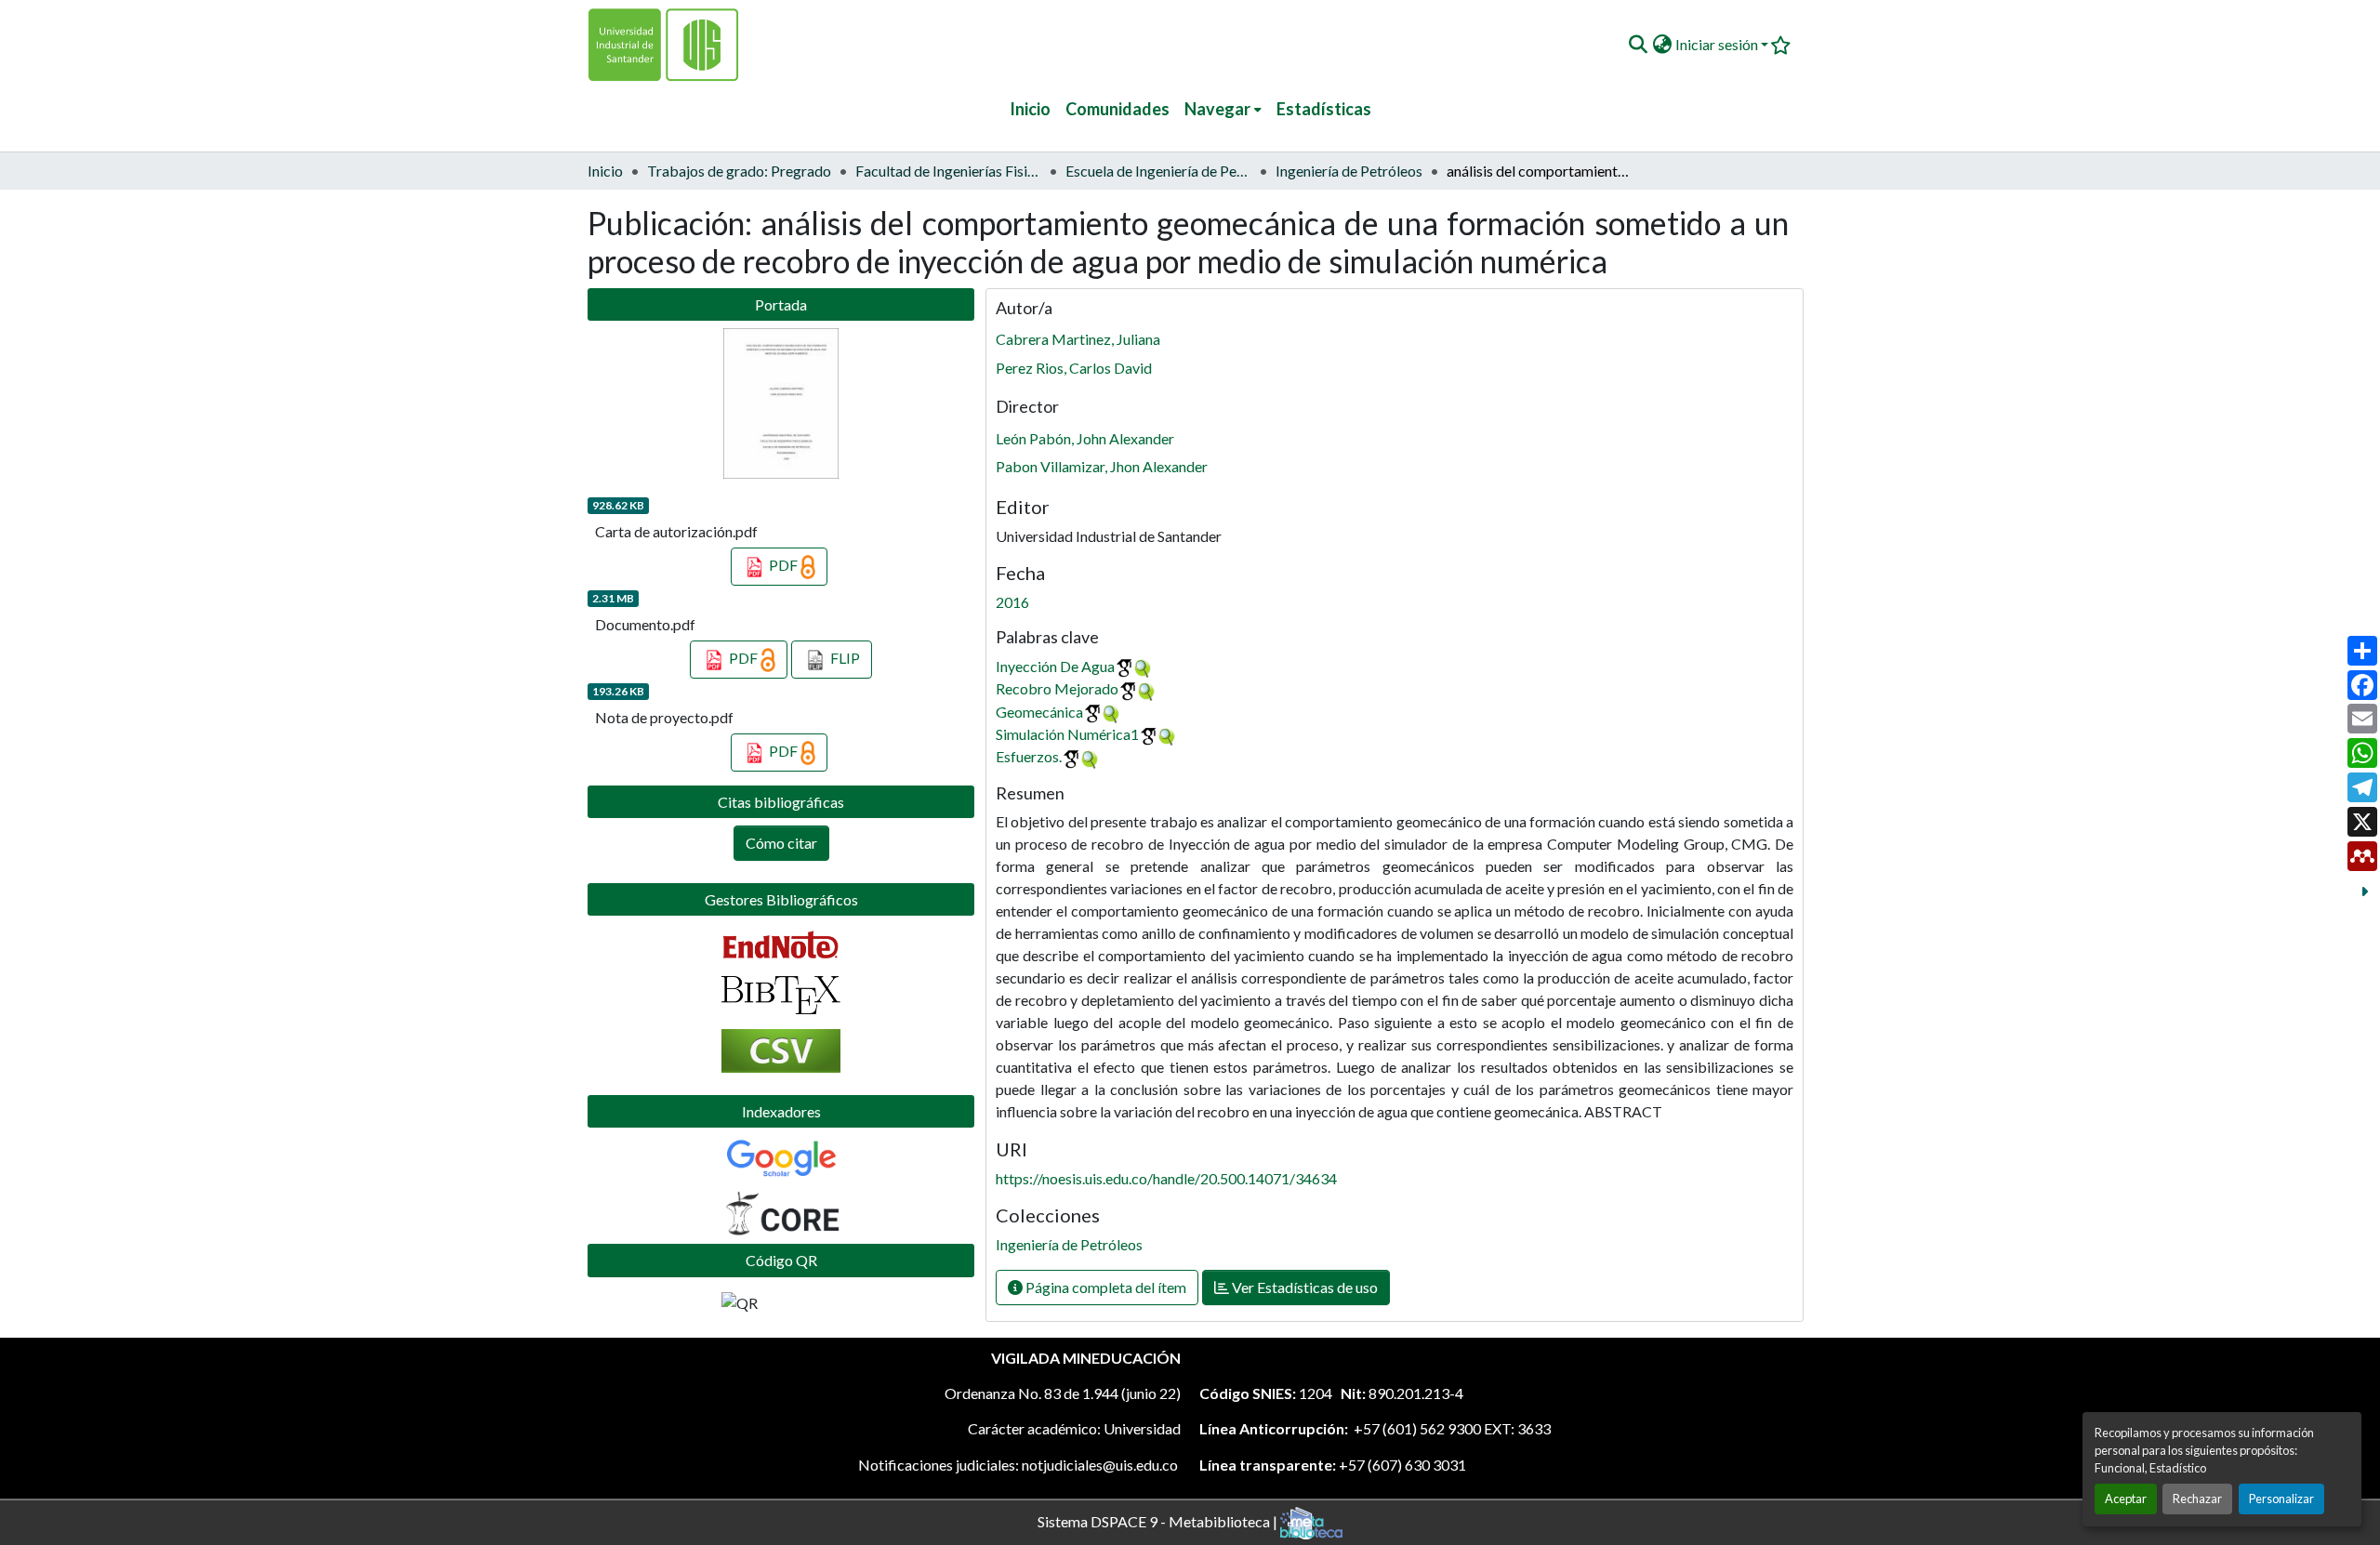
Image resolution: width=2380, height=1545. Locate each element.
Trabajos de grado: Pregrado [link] (739, 171)
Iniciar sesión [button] (1718, 44)
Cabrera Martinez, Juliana (1078, 339)
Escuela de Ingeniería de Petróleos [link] (1158, 171)
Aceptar (2126, 1499)
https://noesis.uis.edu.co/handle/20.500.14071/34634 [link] (1166, 1178)
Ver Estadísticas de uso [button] (1303, 1287)
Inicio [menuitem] (1030, 109)
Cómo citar (781, 843)
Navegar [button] (1217, 109)
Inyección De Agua (1055, 666)
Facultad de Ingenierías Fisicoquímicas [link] (948, 171)
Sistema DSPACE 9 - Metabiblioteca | (1159, 1520)
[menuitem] (1223, 109)
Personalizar (2281, 1499)
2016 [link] (1012, 602)
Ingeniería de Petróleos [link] (1349, 171)
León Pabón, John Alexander (1085, 438)
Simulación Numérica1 (1067, 734)
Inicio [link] (605, 171)
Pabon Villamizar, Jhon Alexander (1102, 466)
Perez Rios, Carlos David (1074, 368)
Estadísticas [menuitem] (1324, 109)
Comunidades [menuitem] (1117, 109)
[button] (1638, 45)
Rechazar (2197, 1499)
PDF (783, 565)
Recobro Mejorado (1057, 688)
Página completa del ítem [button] (1104, 1287)
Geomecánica (1039, 712)
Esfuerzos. (1029, 756)
